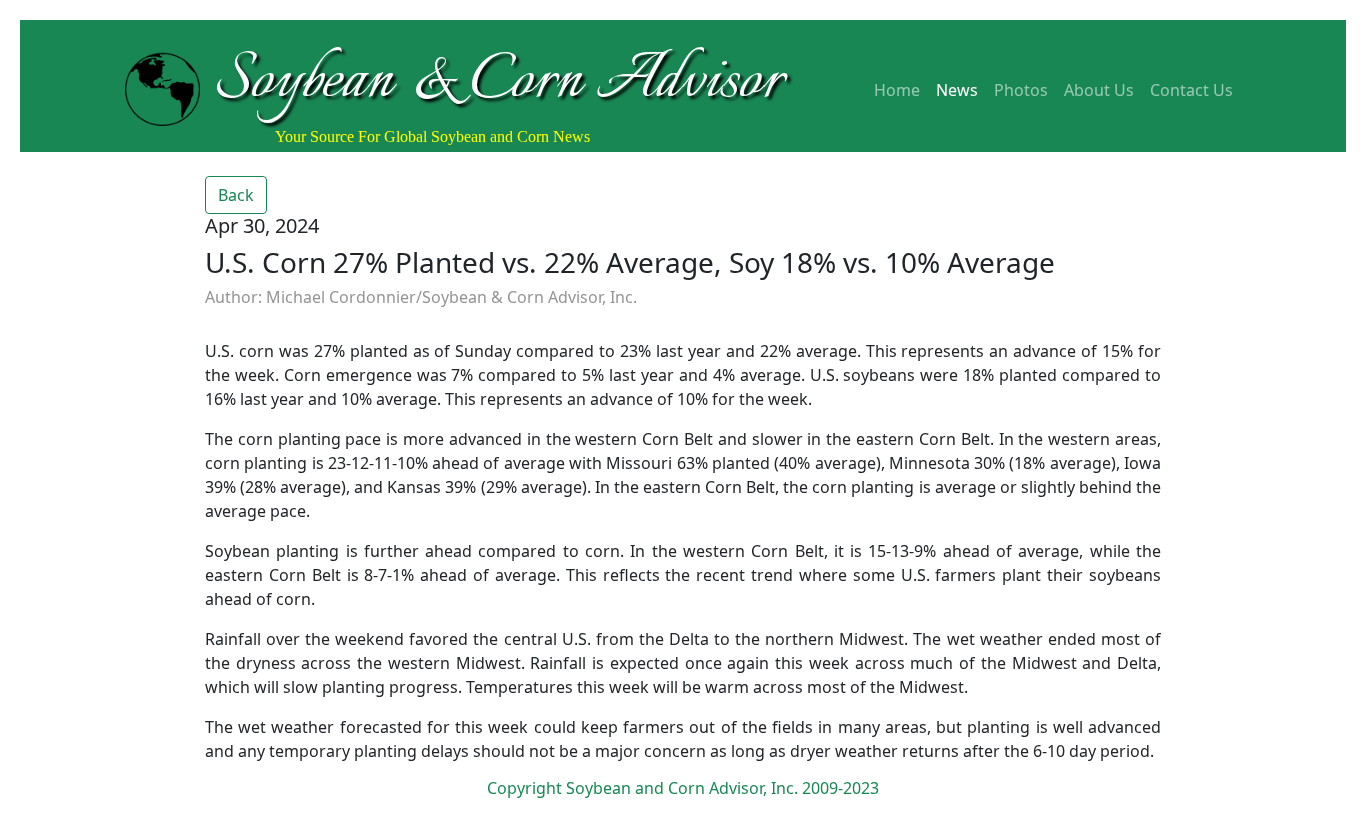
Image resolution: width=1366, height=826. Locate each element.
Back (236, 195)
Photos (1021, 90)
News (957, 90)
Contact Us (1191, 90)
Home (897, 90)
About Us (1099, 90)
